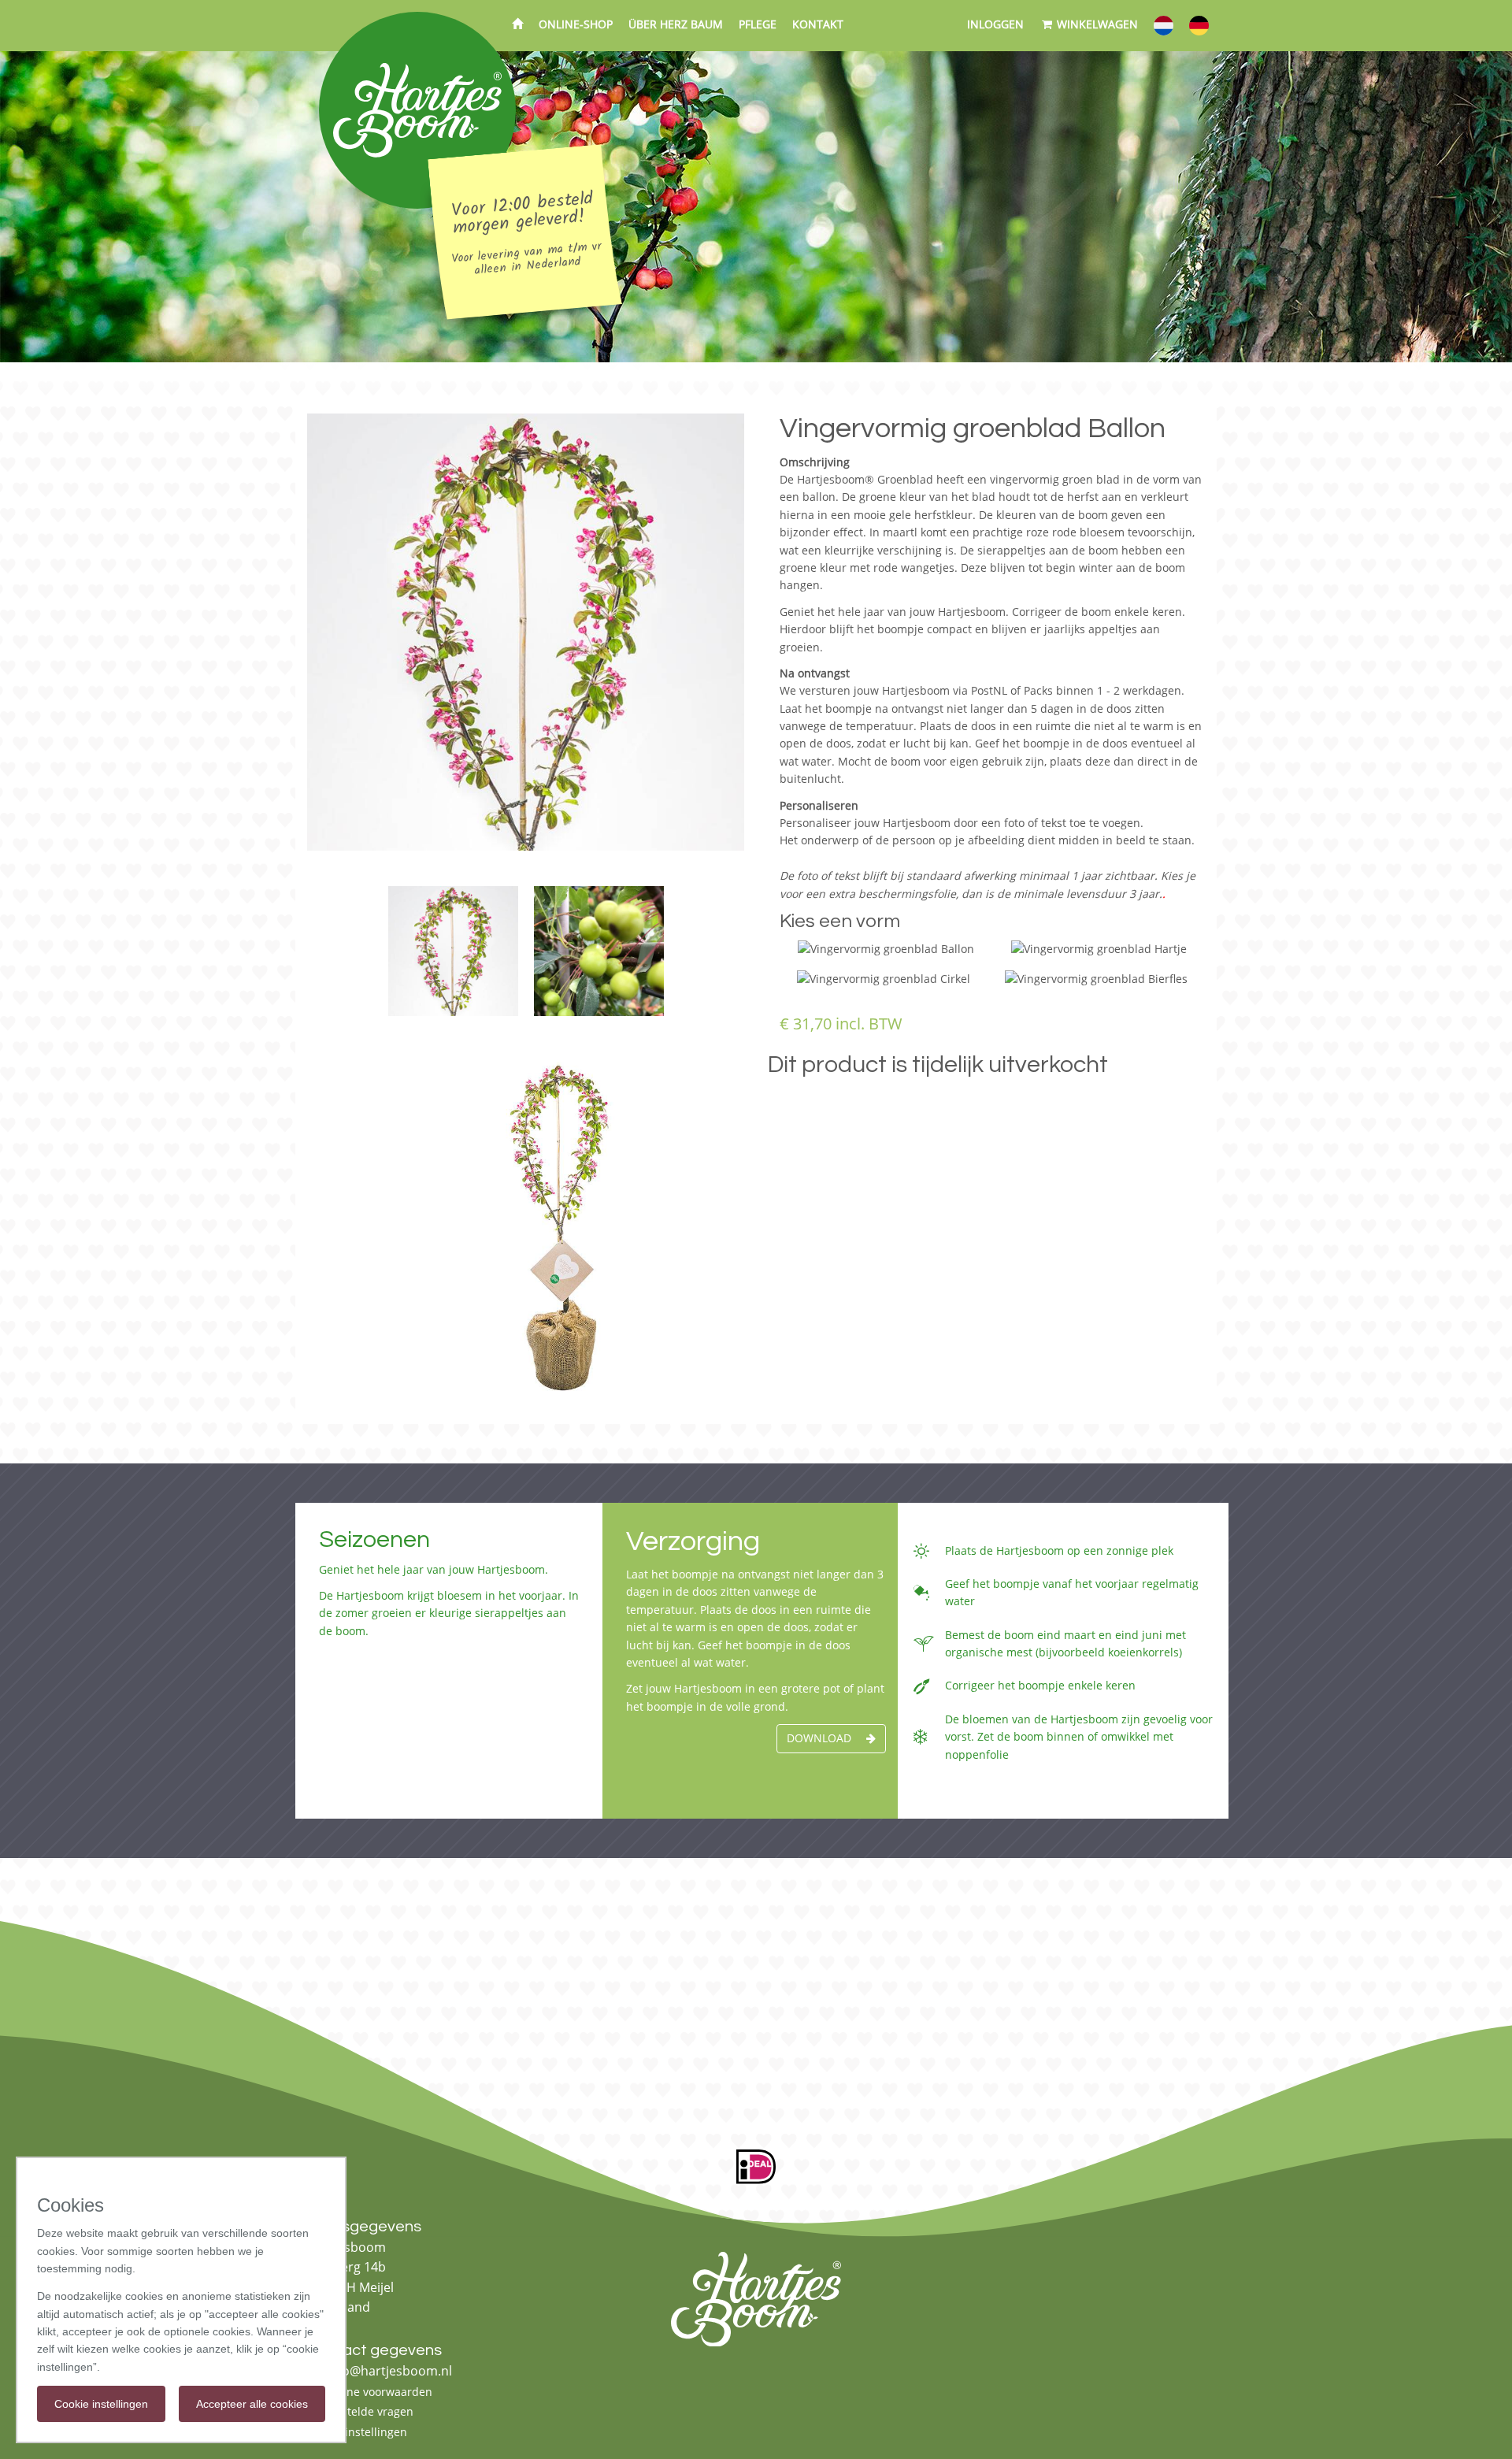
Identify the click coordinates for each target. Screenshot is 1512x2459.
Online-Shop (576, 24)
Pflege (758, 24)
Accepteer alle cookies (252, 2404)
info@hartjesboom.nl (388, 2371)
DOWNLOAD (821, 1738)
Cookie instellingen (357, 2432)
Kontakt (818, 24)
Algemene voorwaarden (370, 2392)
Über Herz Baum (676, 24)
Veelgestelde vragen (360, 2411)
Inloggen (995, 24)
